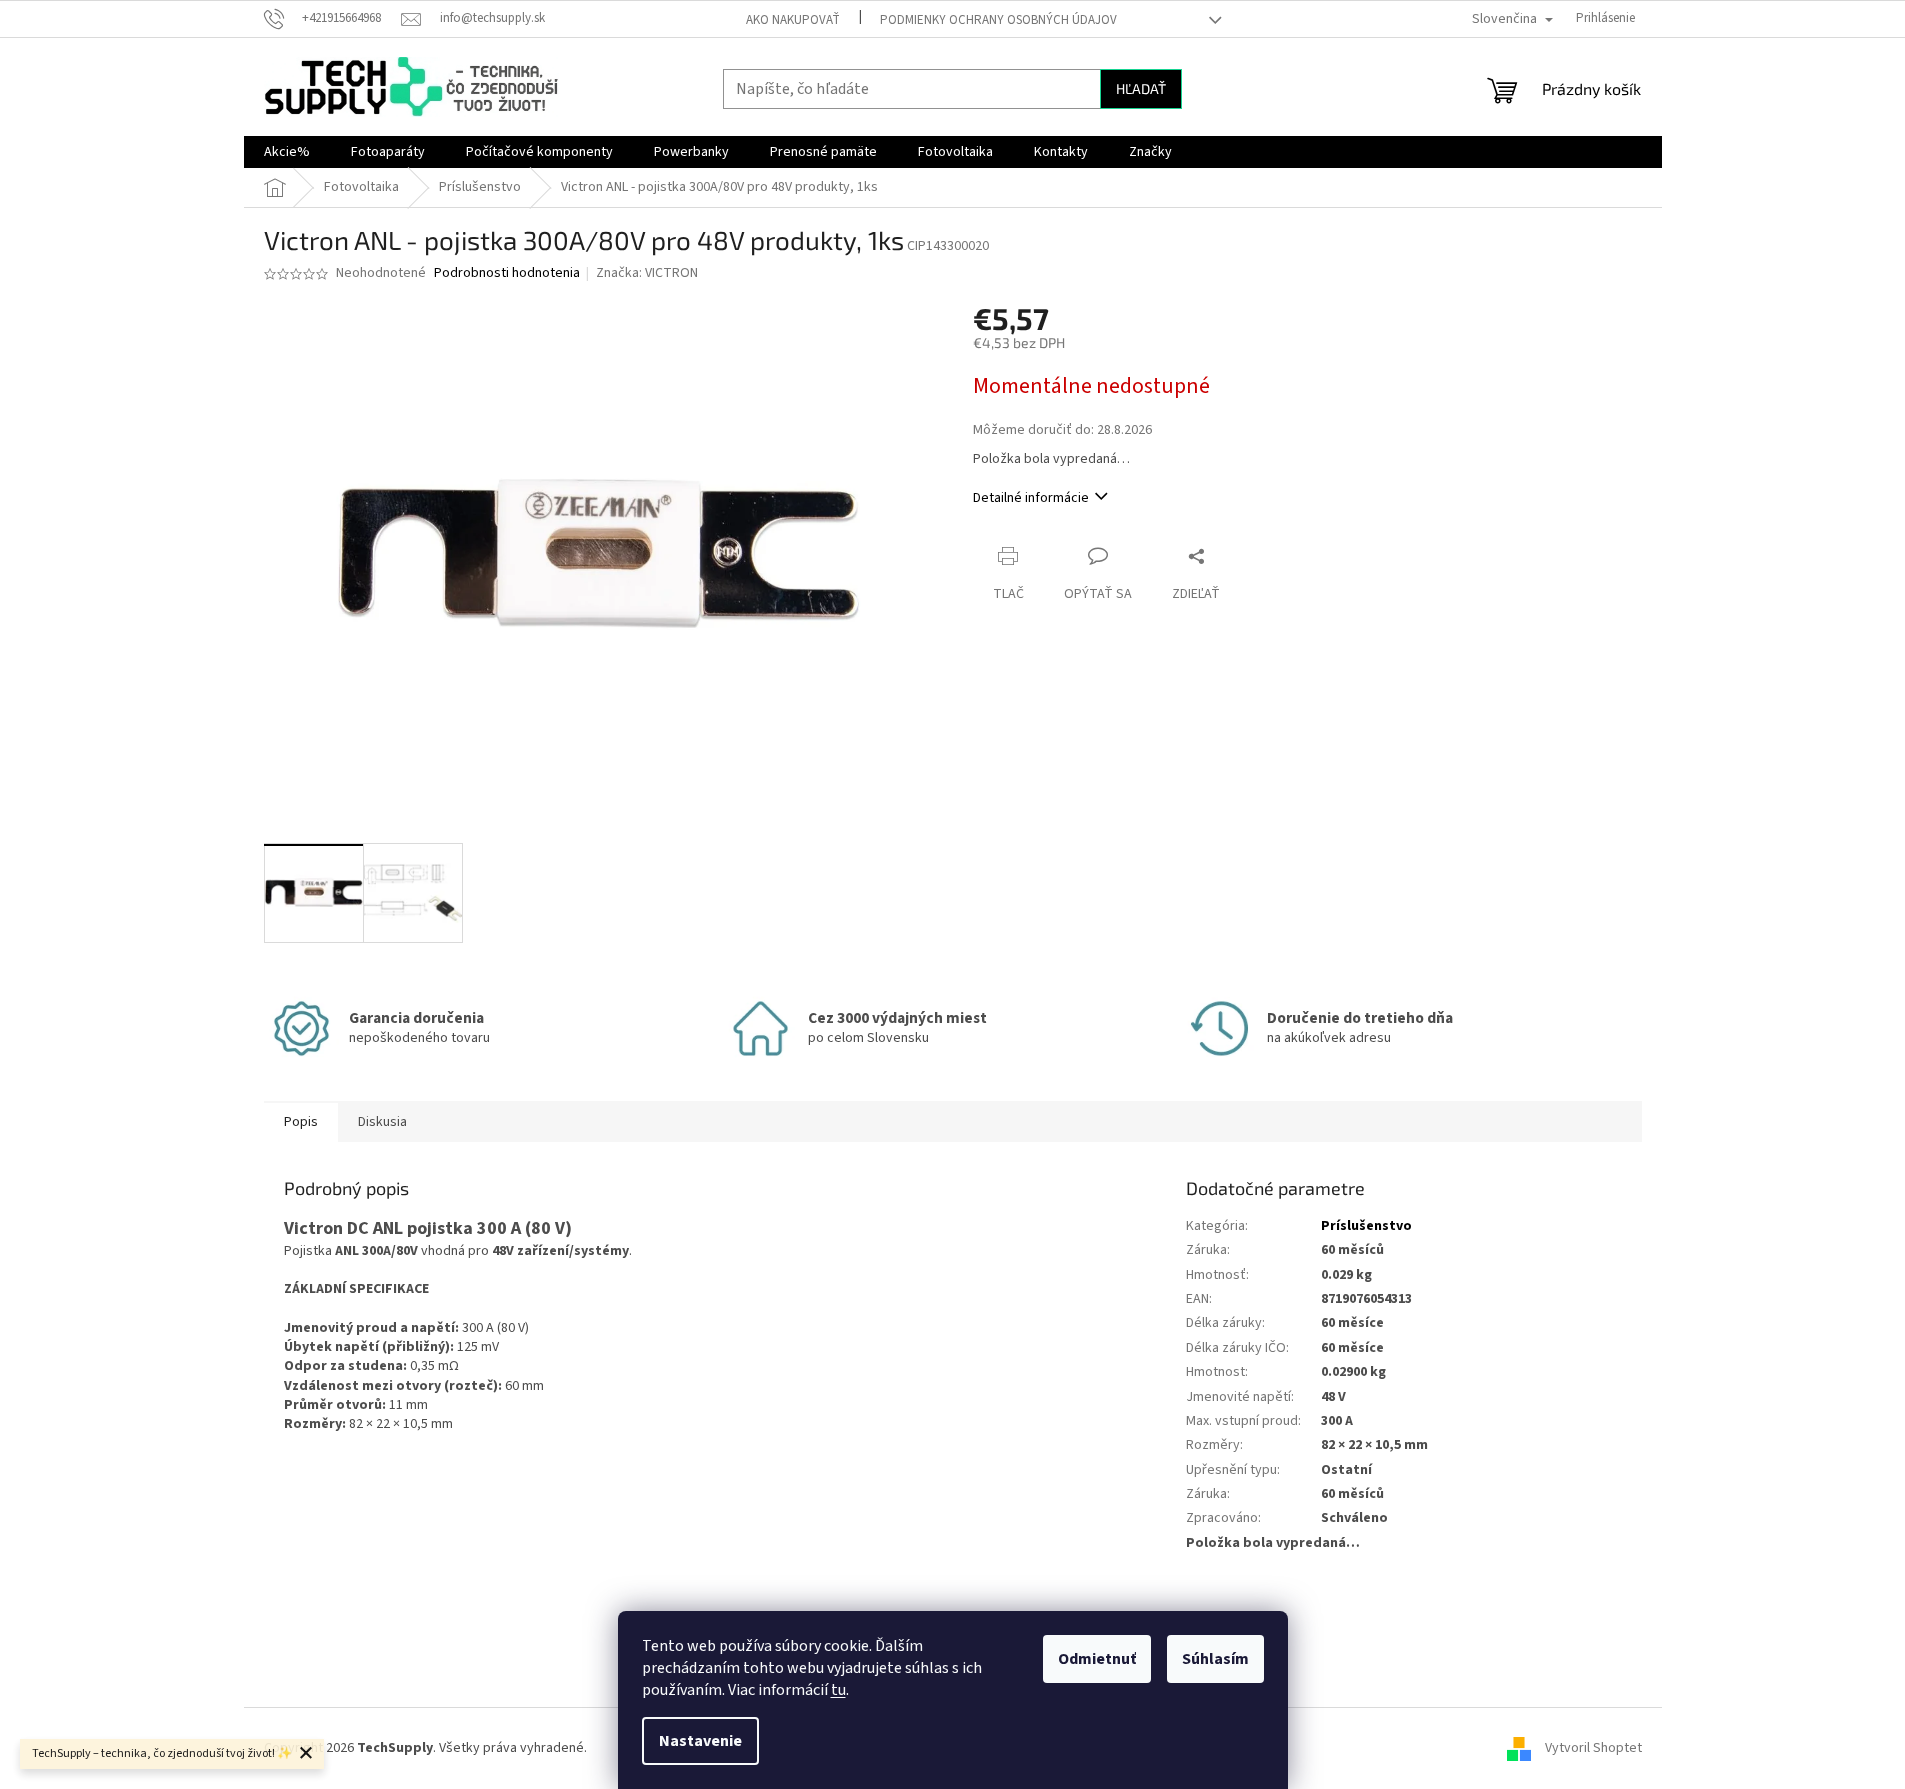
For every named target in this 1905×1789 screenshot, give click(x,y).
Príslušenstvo (1366, 1226)
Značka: (647, 273)
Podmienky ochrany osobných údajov (998, 20)
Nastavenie (700, 1741)
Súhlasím (1215, 1659)
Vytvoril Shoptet (1593, 1748)
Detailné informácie (1031, 498)
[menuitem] (287, 152)
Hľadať (1141, 88)
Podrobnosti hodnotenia (507, 273)
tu (838, 1690)
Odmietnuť (1097, 1659)
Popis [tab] (301, 1122)
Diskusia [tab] (382, 1122)
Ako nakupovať (793, 20)
